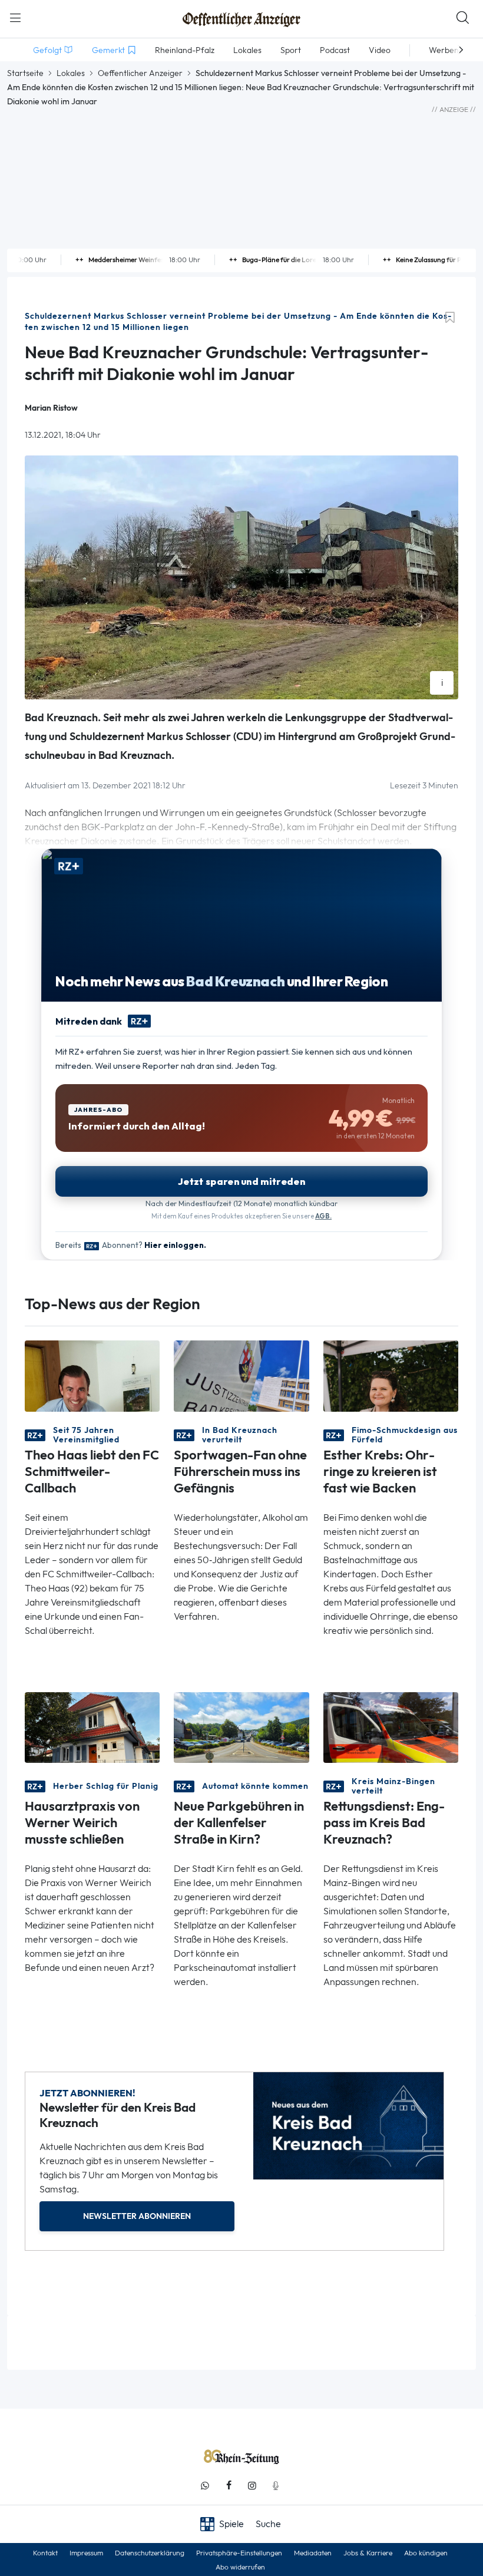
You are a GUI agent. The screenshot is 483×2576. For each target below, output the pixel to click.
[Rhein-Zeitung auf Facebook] (229, 2486)
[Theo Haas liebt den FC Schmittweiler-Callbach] (92, 1375)
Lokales (71, 73)
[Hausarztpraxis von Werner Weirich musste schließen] (92, 1727)
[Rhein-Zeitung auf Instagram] (252, 2486)
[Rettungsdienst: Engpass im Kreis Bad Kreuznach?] (391, 1727)
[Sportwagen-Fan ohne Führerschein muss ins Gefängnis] (241, 1375)
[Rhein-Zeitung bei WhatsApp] (205, 2486)
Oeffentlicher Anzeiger (140, 73)
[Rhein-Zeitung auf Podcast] (276, 2486)
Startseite (25, 73)
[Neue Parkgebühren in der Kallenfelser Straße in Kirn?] (241, 1727)
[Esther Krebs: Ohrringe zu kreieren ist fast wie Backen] (391, 1375)
